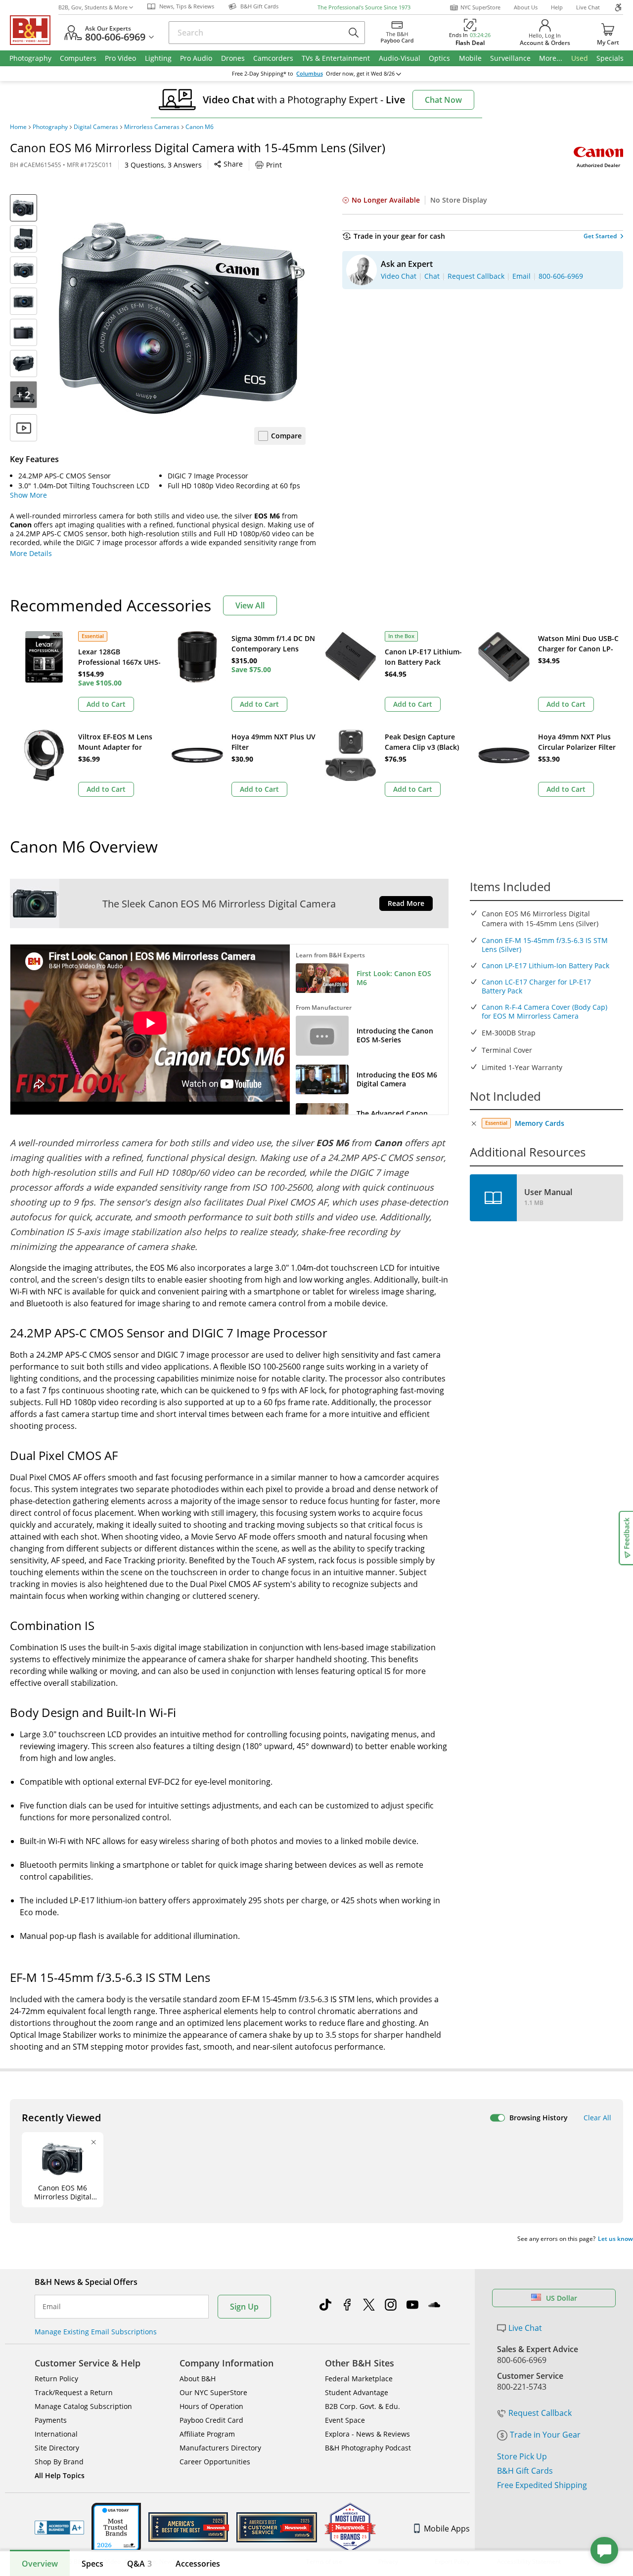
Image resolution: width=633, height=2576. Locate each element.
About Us (526, 7)
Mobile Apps (447, 2529)
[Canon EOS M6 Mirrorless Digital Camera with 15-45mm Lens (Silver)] (182, 318)
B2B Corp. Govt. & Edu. (362, 2406)
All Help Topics (60, 2475)
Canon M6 (200, 127)
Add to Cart (106, 704)
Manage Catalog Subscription (83, 2406)
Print (274, 165)
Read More (406, 903)
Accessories (198, 2564)
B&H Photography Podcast (368, 2448)
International (56, 2434)
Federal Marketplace (359, 2379)
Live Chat (588, 7)
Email (52, 2307)
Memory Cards (540, 1123)
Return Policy (56, 2379)
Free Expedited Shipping (542, 2485)
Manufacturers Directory (220, 2448)
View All (250, 605)
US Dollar (562, 2298)
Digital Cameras (96, 127)
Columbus (310, 74)
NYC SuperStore (480, 7)
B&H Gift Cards (525, 2471)
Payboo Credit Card (211, 2420)
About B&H (198, 2379)
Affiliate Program (207, 2434)
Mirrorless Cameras (152, 127)
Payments (51, 2420)
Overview (40, 2564)
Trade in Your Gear (545, 2435)
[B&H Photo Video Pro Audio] (34, 30)
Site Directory (57, 2448)
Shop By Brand (59, 2462)
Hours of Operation (211, 2406)
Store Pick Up (522, 2456)
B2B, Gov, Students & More (93, 7)
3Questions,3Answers (163, 165)
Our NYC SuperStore (213, 2392)
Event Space (345, 2420)
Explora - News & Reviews (367, 2434)
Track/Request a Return (74, 2392)
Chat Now (443, 100)
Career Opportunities (215, 2462)
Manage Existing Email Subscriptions (96, 2332)
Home (18, 127)
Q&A (139, 2564)
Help (557, 7)
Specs (92, 2564)
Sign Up (244, 2307)
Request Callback (540, 2413)
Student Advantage (357, 2392)
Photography (50, 127)
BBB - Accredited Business (59, 2528)
